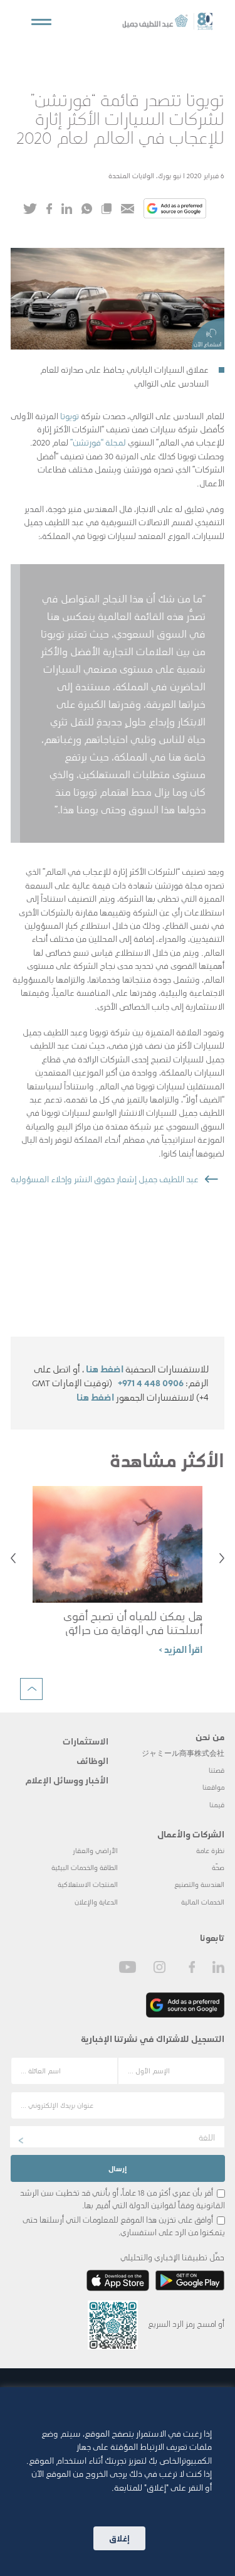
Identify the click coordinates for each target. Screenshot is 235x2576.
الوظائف (92, 1760)
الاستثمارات (86, 1741)
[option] (118, 1576)
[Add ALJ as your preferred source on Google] (175, 210)
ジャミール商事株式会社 (183, 1753)
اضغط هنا (105, 1369)
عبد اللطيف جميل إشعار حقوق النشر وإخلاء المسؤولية (105, 1178)
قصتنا (217, 1770)
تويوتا (70, 415)
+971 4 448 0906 (151, 1382)
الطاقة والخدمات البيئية (85, 1867)
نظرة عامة (210, 1850)
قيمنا (217, 1804)
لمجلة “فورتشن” (98, 442)
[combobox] (117, 2137)
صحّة (218, 1867)
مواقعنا (213, 1787)
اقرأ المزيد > (180, 1649)
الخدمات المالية (203, 1902)
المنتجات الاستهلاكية (88, 1884)
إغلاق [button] (119, 2538)
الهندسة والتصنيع (199, 1884)
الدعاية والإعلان (96, 1902)
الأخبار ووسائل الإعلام (67, 1780)
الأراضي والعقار (95, 1850)
